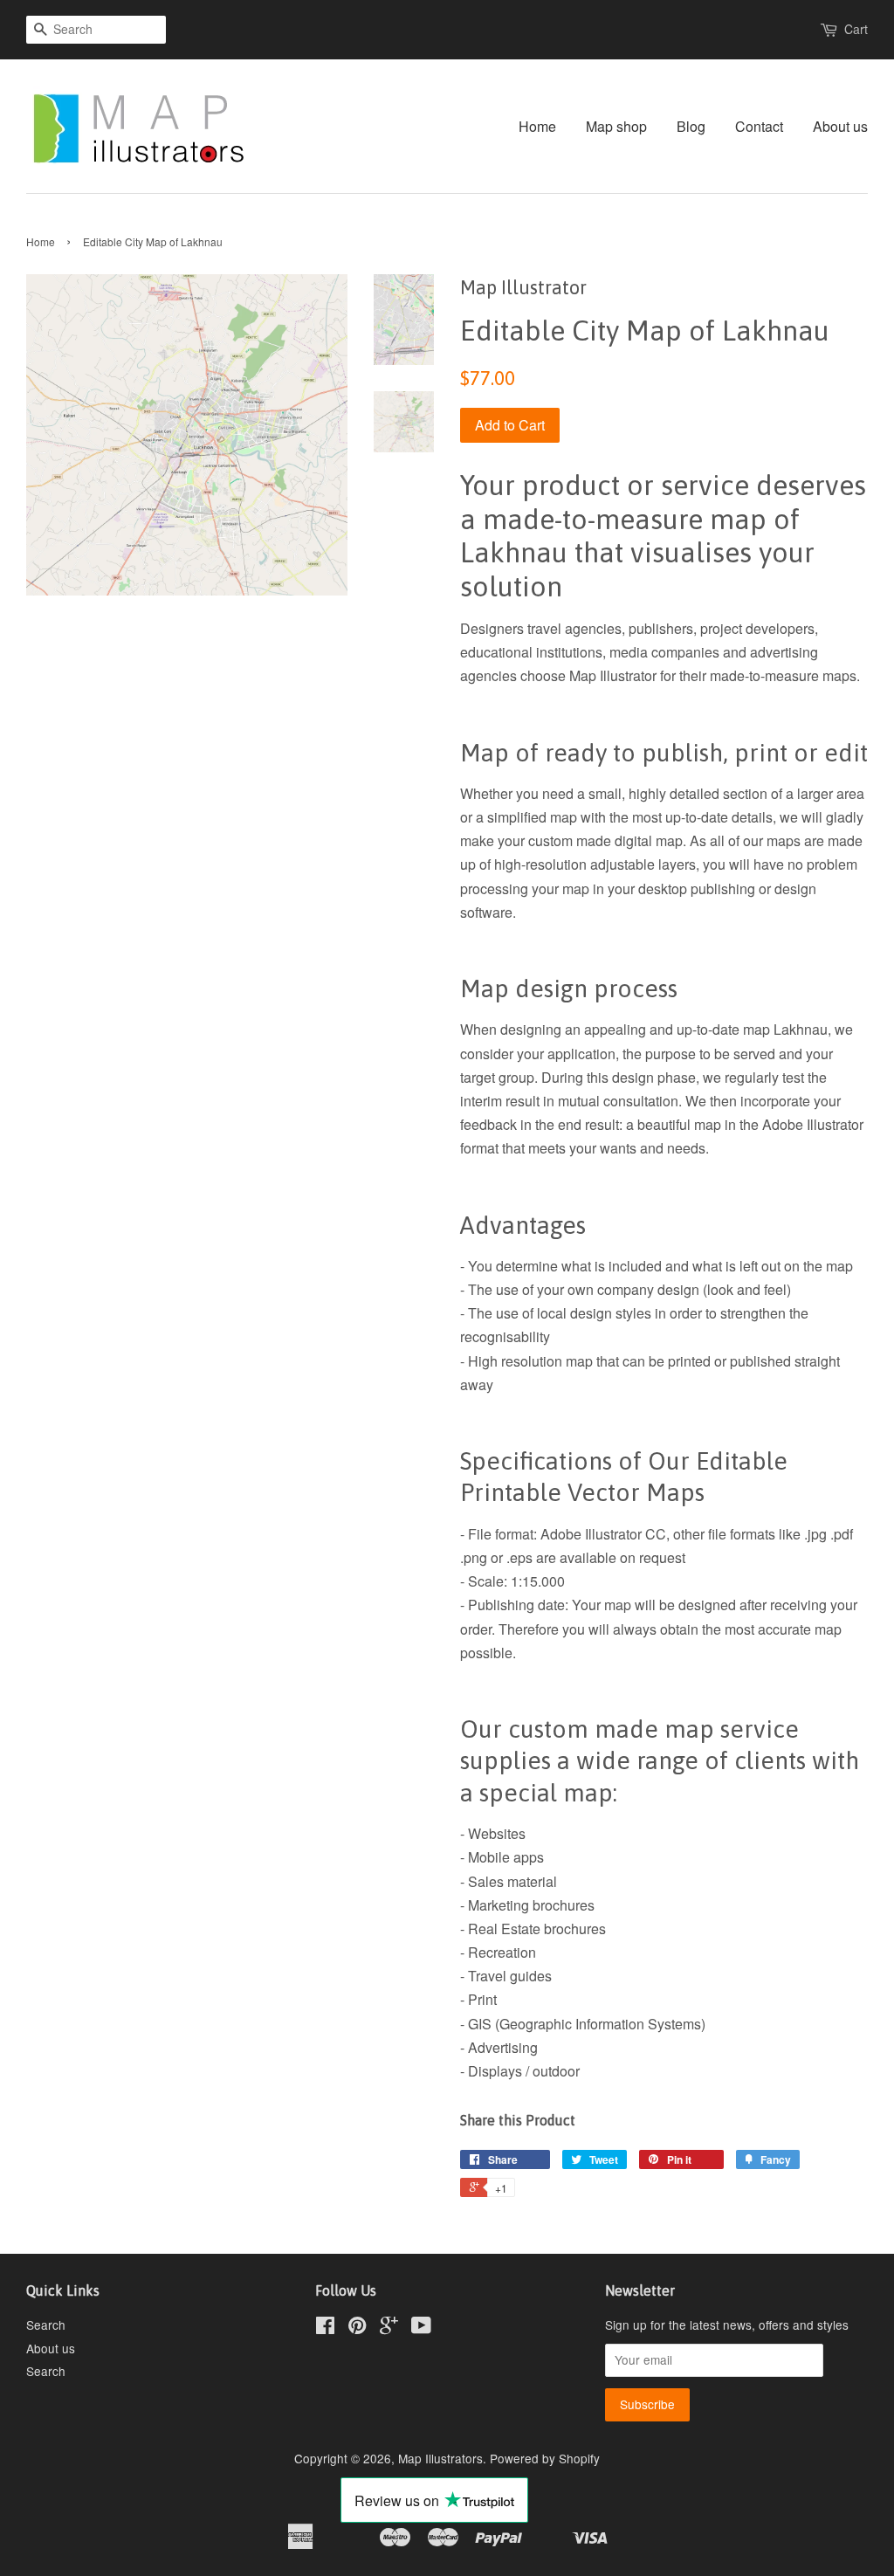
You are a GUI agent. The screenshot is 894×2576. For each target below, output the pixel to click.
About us (840, 126)
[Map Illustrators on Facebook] (325, 2328)
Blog (691, 126)
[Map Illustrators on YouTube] (421, 2328)
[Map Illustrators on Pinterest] (357, 2328)
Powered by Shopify (545, 2458)
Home (537, 126)
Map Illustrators (440, 2458)
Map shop (616, 126)
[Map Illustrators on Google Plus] (389, 2328)
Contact (759, 126)
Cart (856, 29)
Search (46, 2325)
